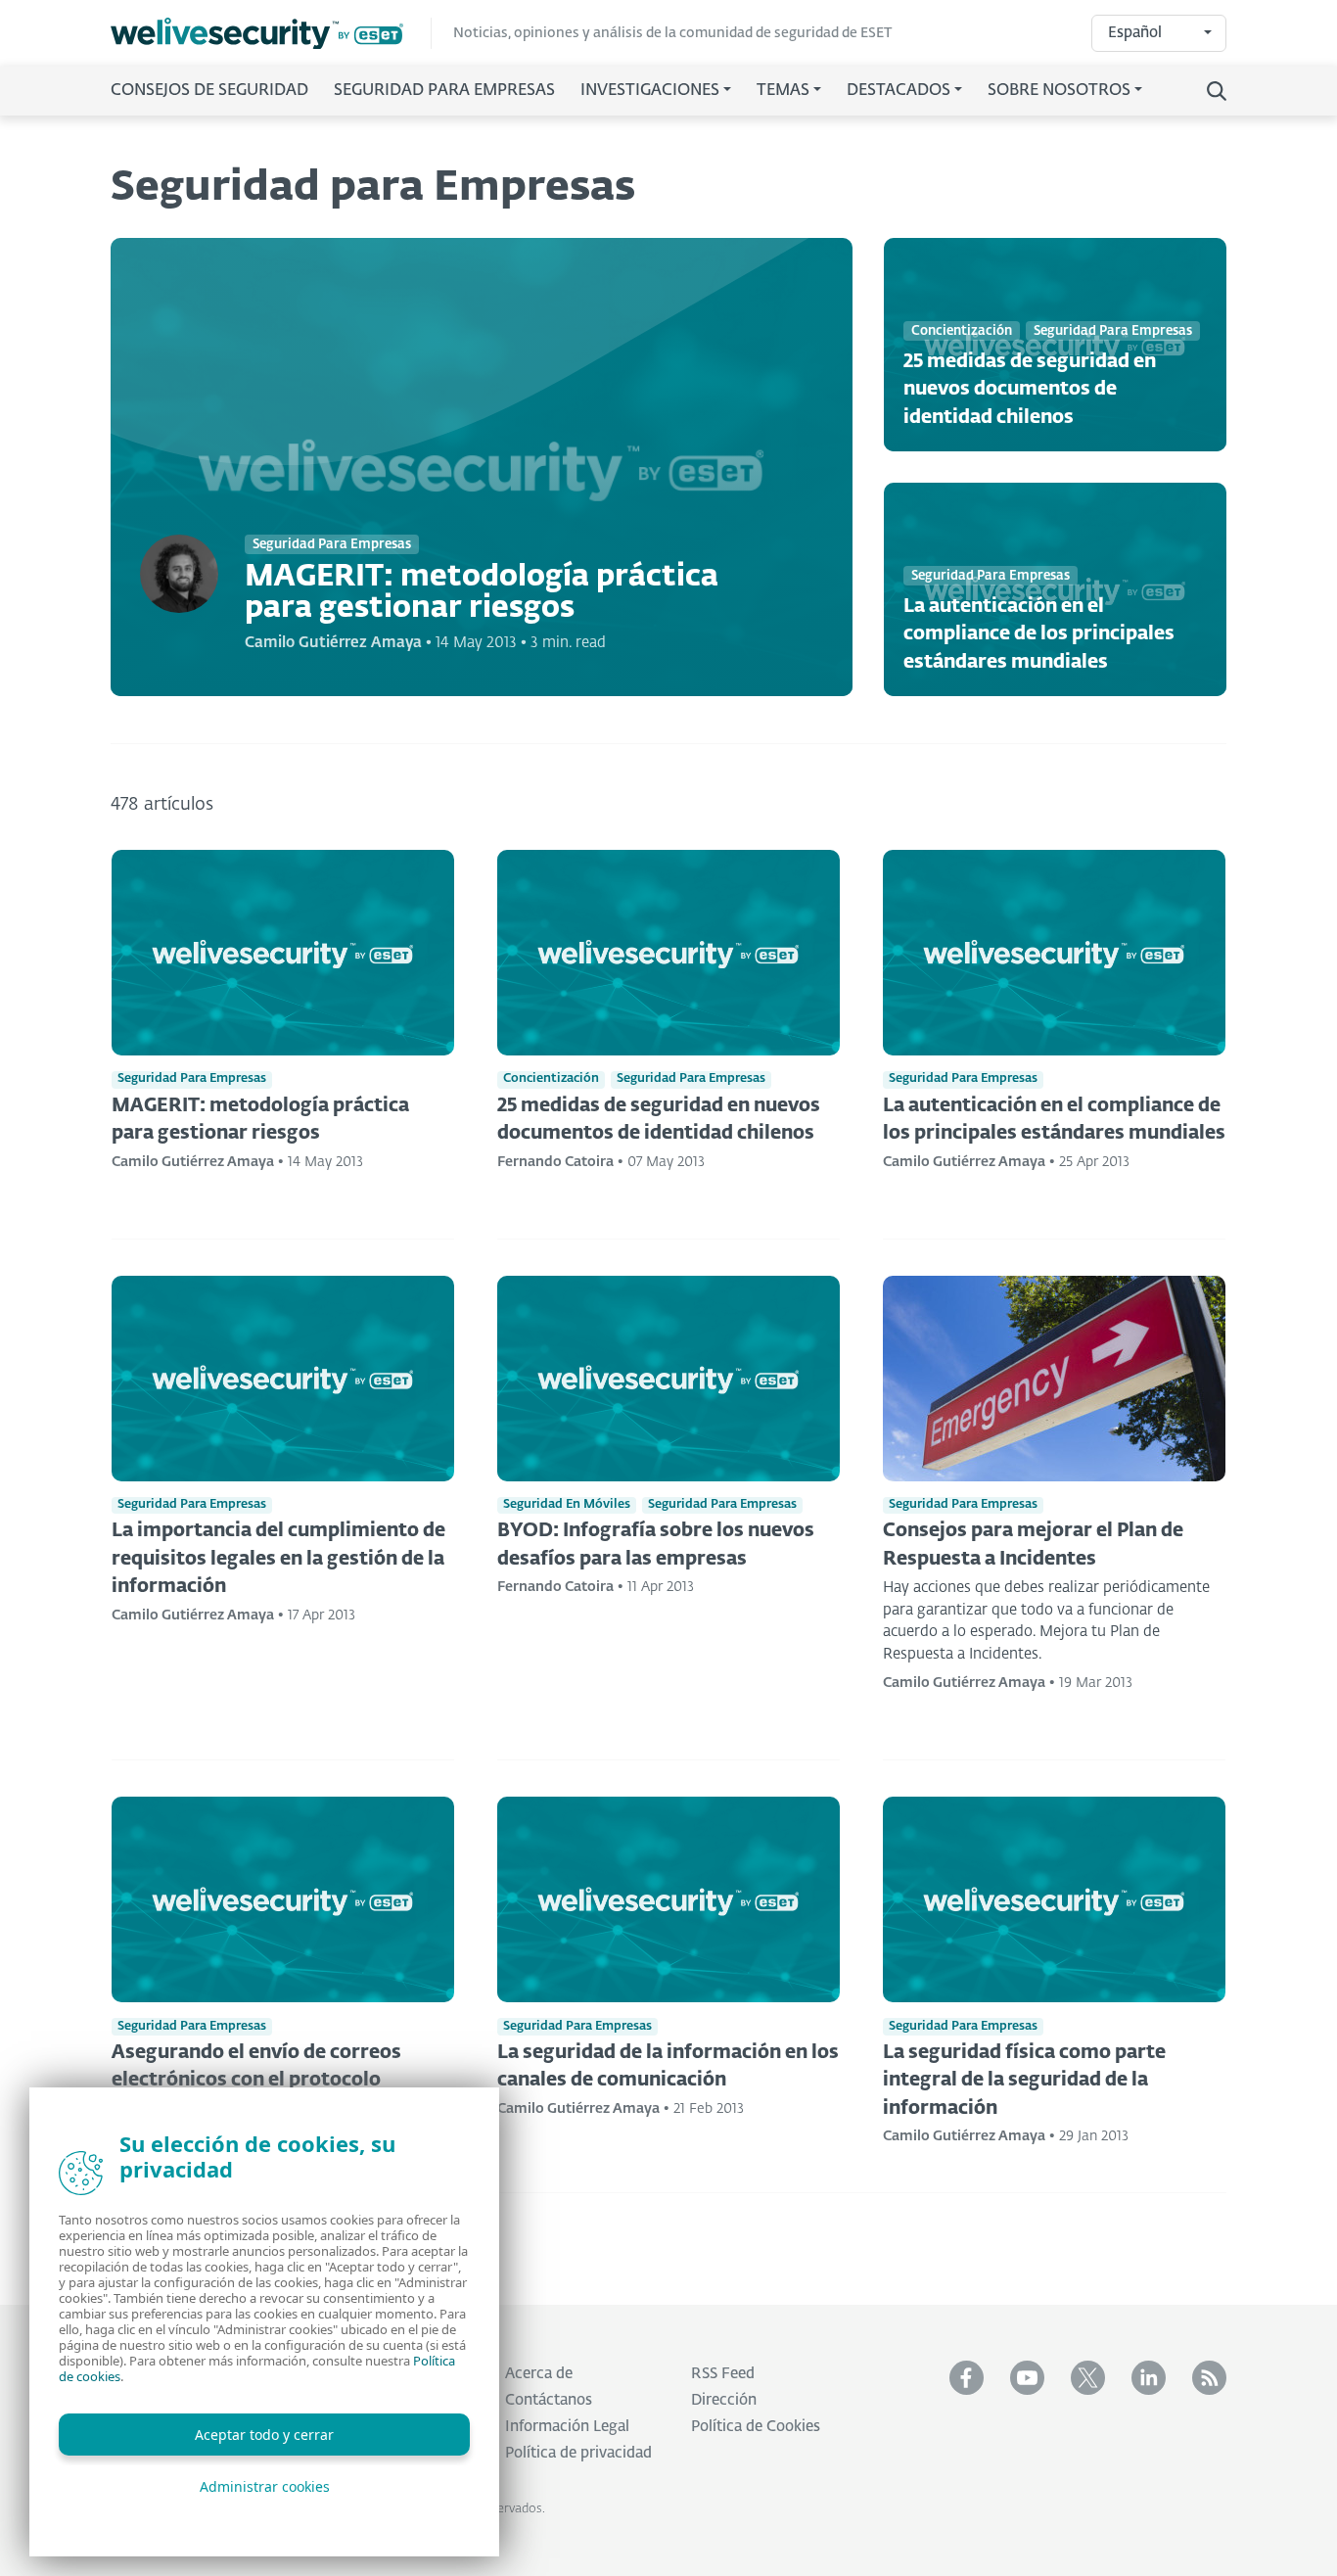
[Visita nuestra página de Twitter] (1088, 2378)
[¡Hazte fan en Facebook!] (967, 2378)
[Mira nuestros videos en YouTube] (1027, 2378)
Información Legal (567, 2427)
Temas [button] (783, 91)
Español (1135, 33)
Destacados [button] (899, 91)
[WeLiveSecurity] (271, 34)
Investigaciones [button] (650, 91)
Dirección (724, 2400)
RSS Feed (723, 2374)
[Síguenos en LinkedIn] (1149, 2378)
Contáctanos (549, 2400)
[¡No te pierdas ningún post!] (1209, 2378)
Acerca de (539, 2374)
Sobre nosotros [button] (1059, 91)
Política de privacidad (578, 2453)
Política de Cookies (756, 2427)
